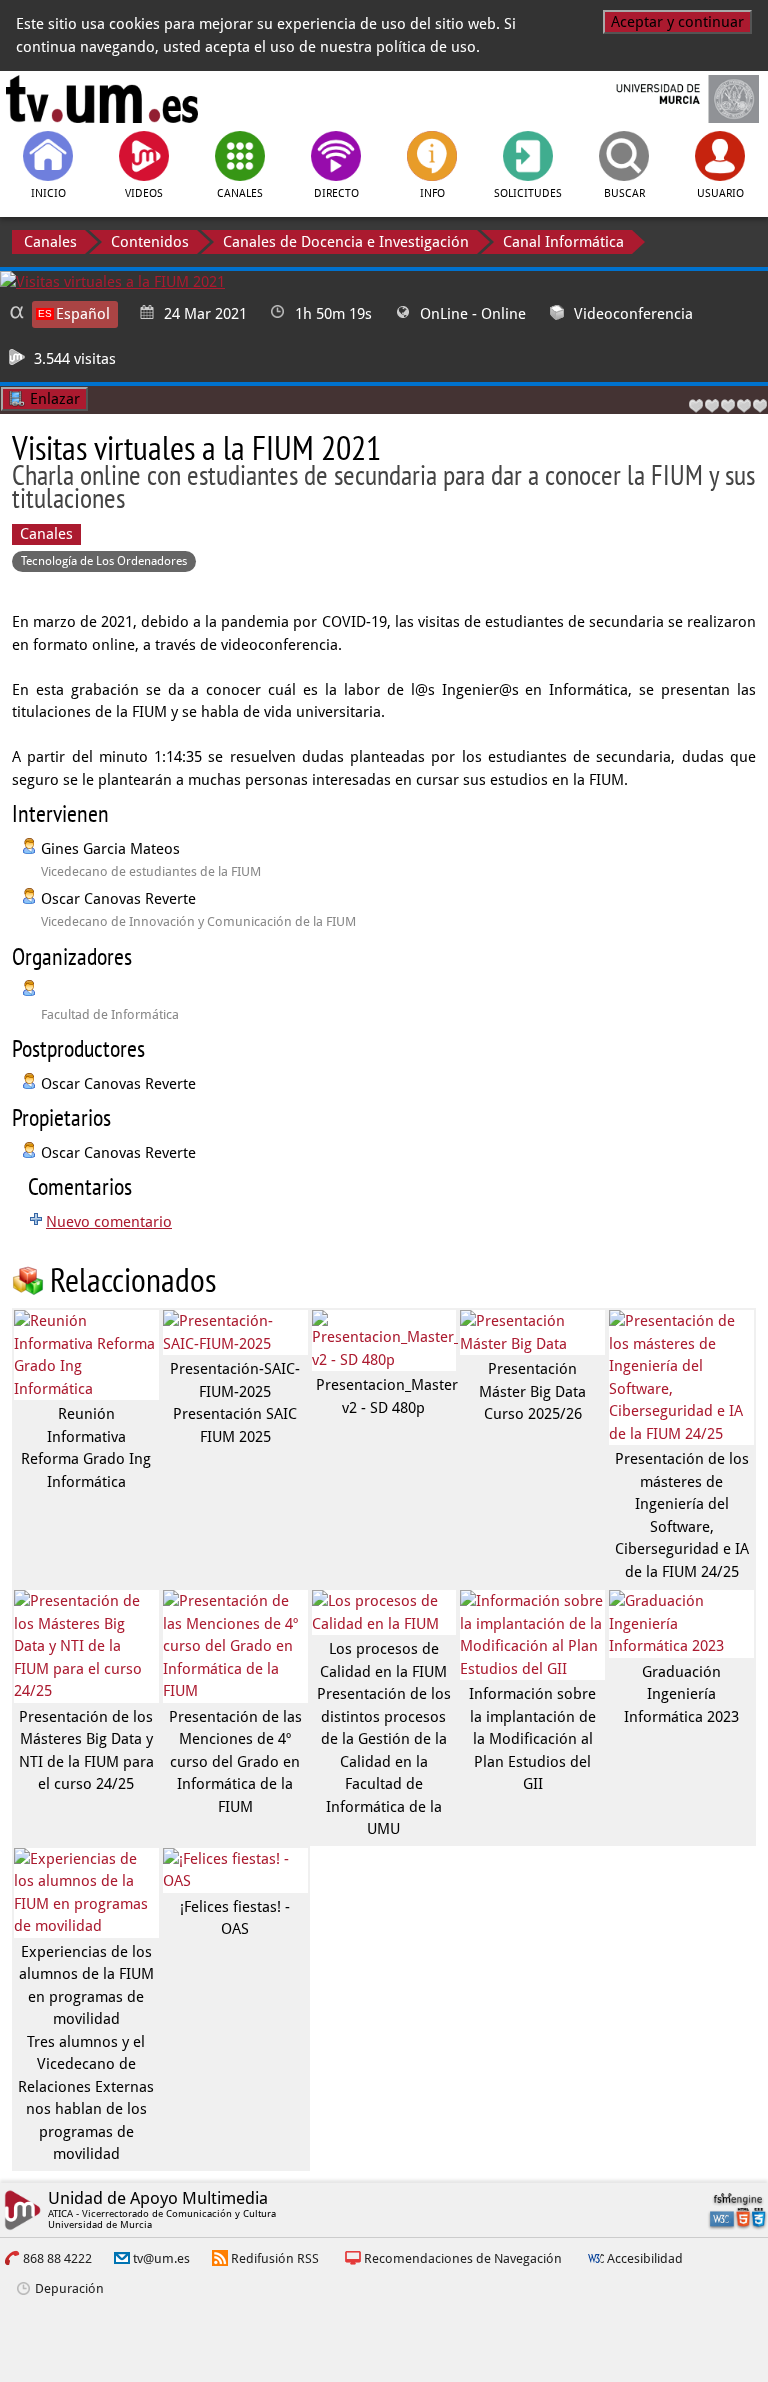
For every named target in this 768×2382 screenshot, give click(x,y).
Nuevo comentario (109, 1222)
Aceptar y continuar (677, 22)
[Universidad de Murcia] (666, 99)
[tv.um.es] (102, 99)
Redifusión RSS (275, 2258)
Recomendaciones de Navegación (463, 2258)
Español (83, 314)
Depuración (69, 2288)
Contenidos (150, 242)
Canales (50, 242)
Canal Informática (563, 242)
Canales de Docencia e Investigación (346, 242)
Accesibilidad (645, 2258)
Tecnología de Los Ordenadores (104, 561)
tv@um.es (161, 2258)
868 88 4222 (57, 2258)
